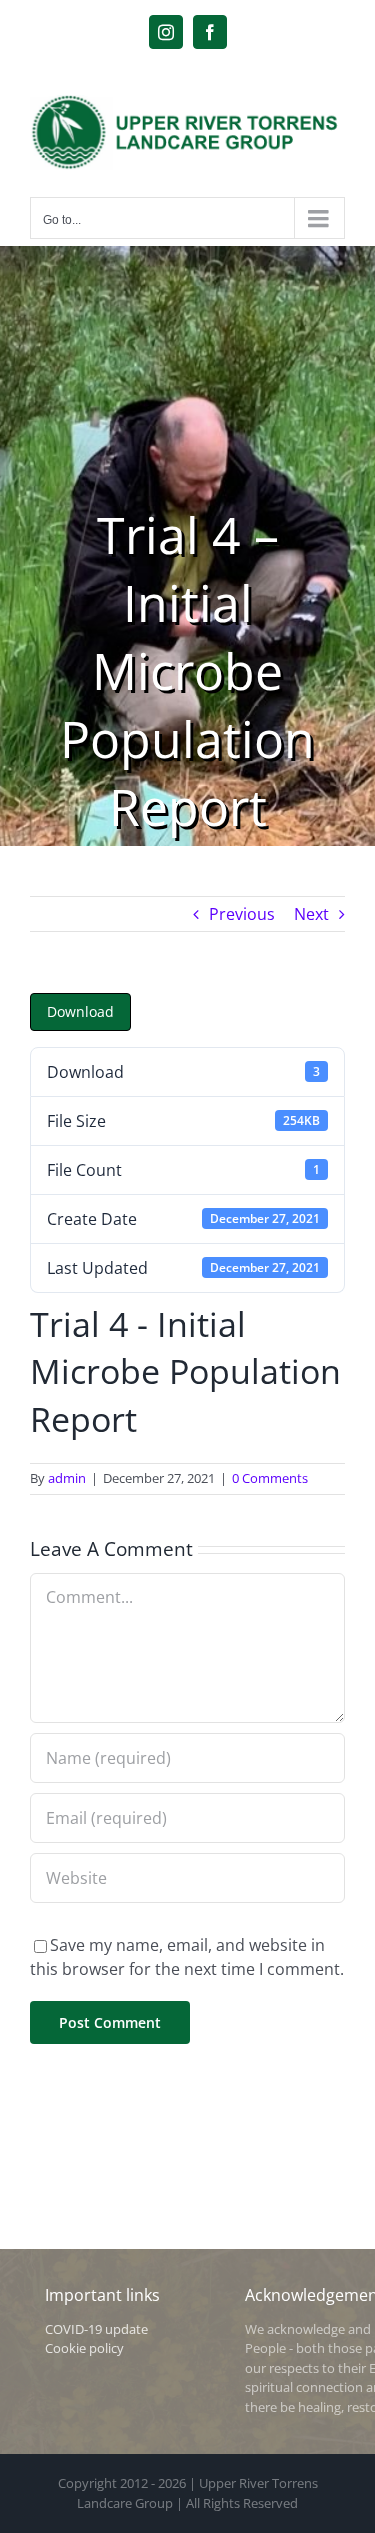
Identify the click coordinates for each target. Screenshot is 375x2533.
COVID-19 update (96, 2329)
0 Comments (270, 1478)
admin (67, 1478)
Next (311, 914)
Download (80, 1011)
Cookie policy (84, 2348)
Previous (242, 914)
